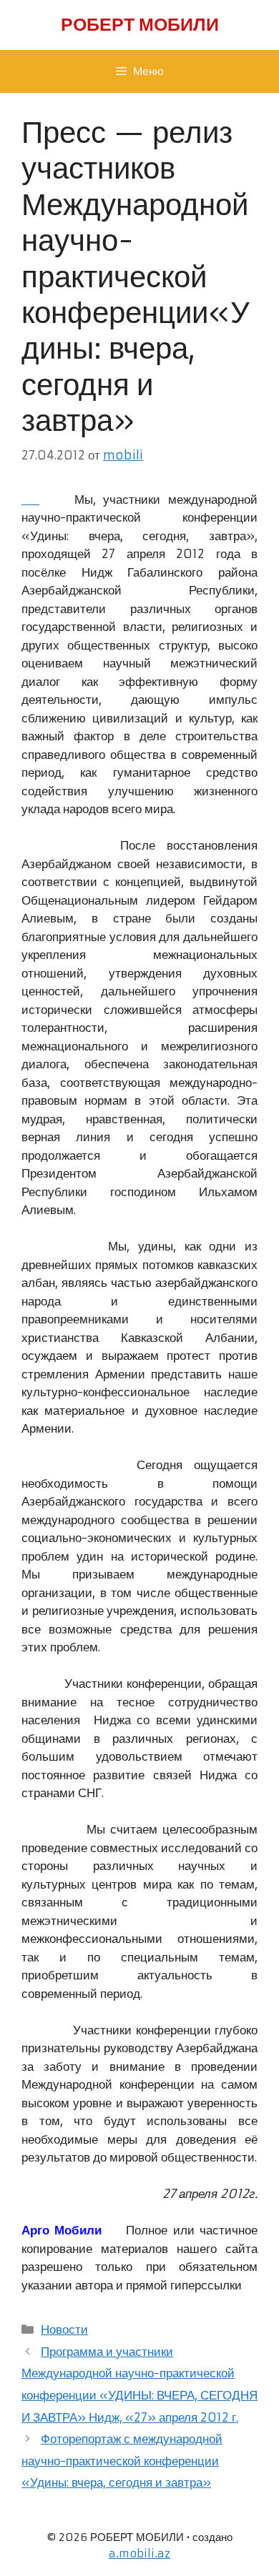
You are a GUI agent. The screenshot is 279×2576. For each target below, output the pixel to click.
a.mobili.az (139, 2553)
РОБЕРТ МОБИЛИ (140, 25)
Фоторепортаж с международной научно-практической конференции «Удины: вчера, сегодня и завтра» (122, 2461)
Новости (64, 2329)
